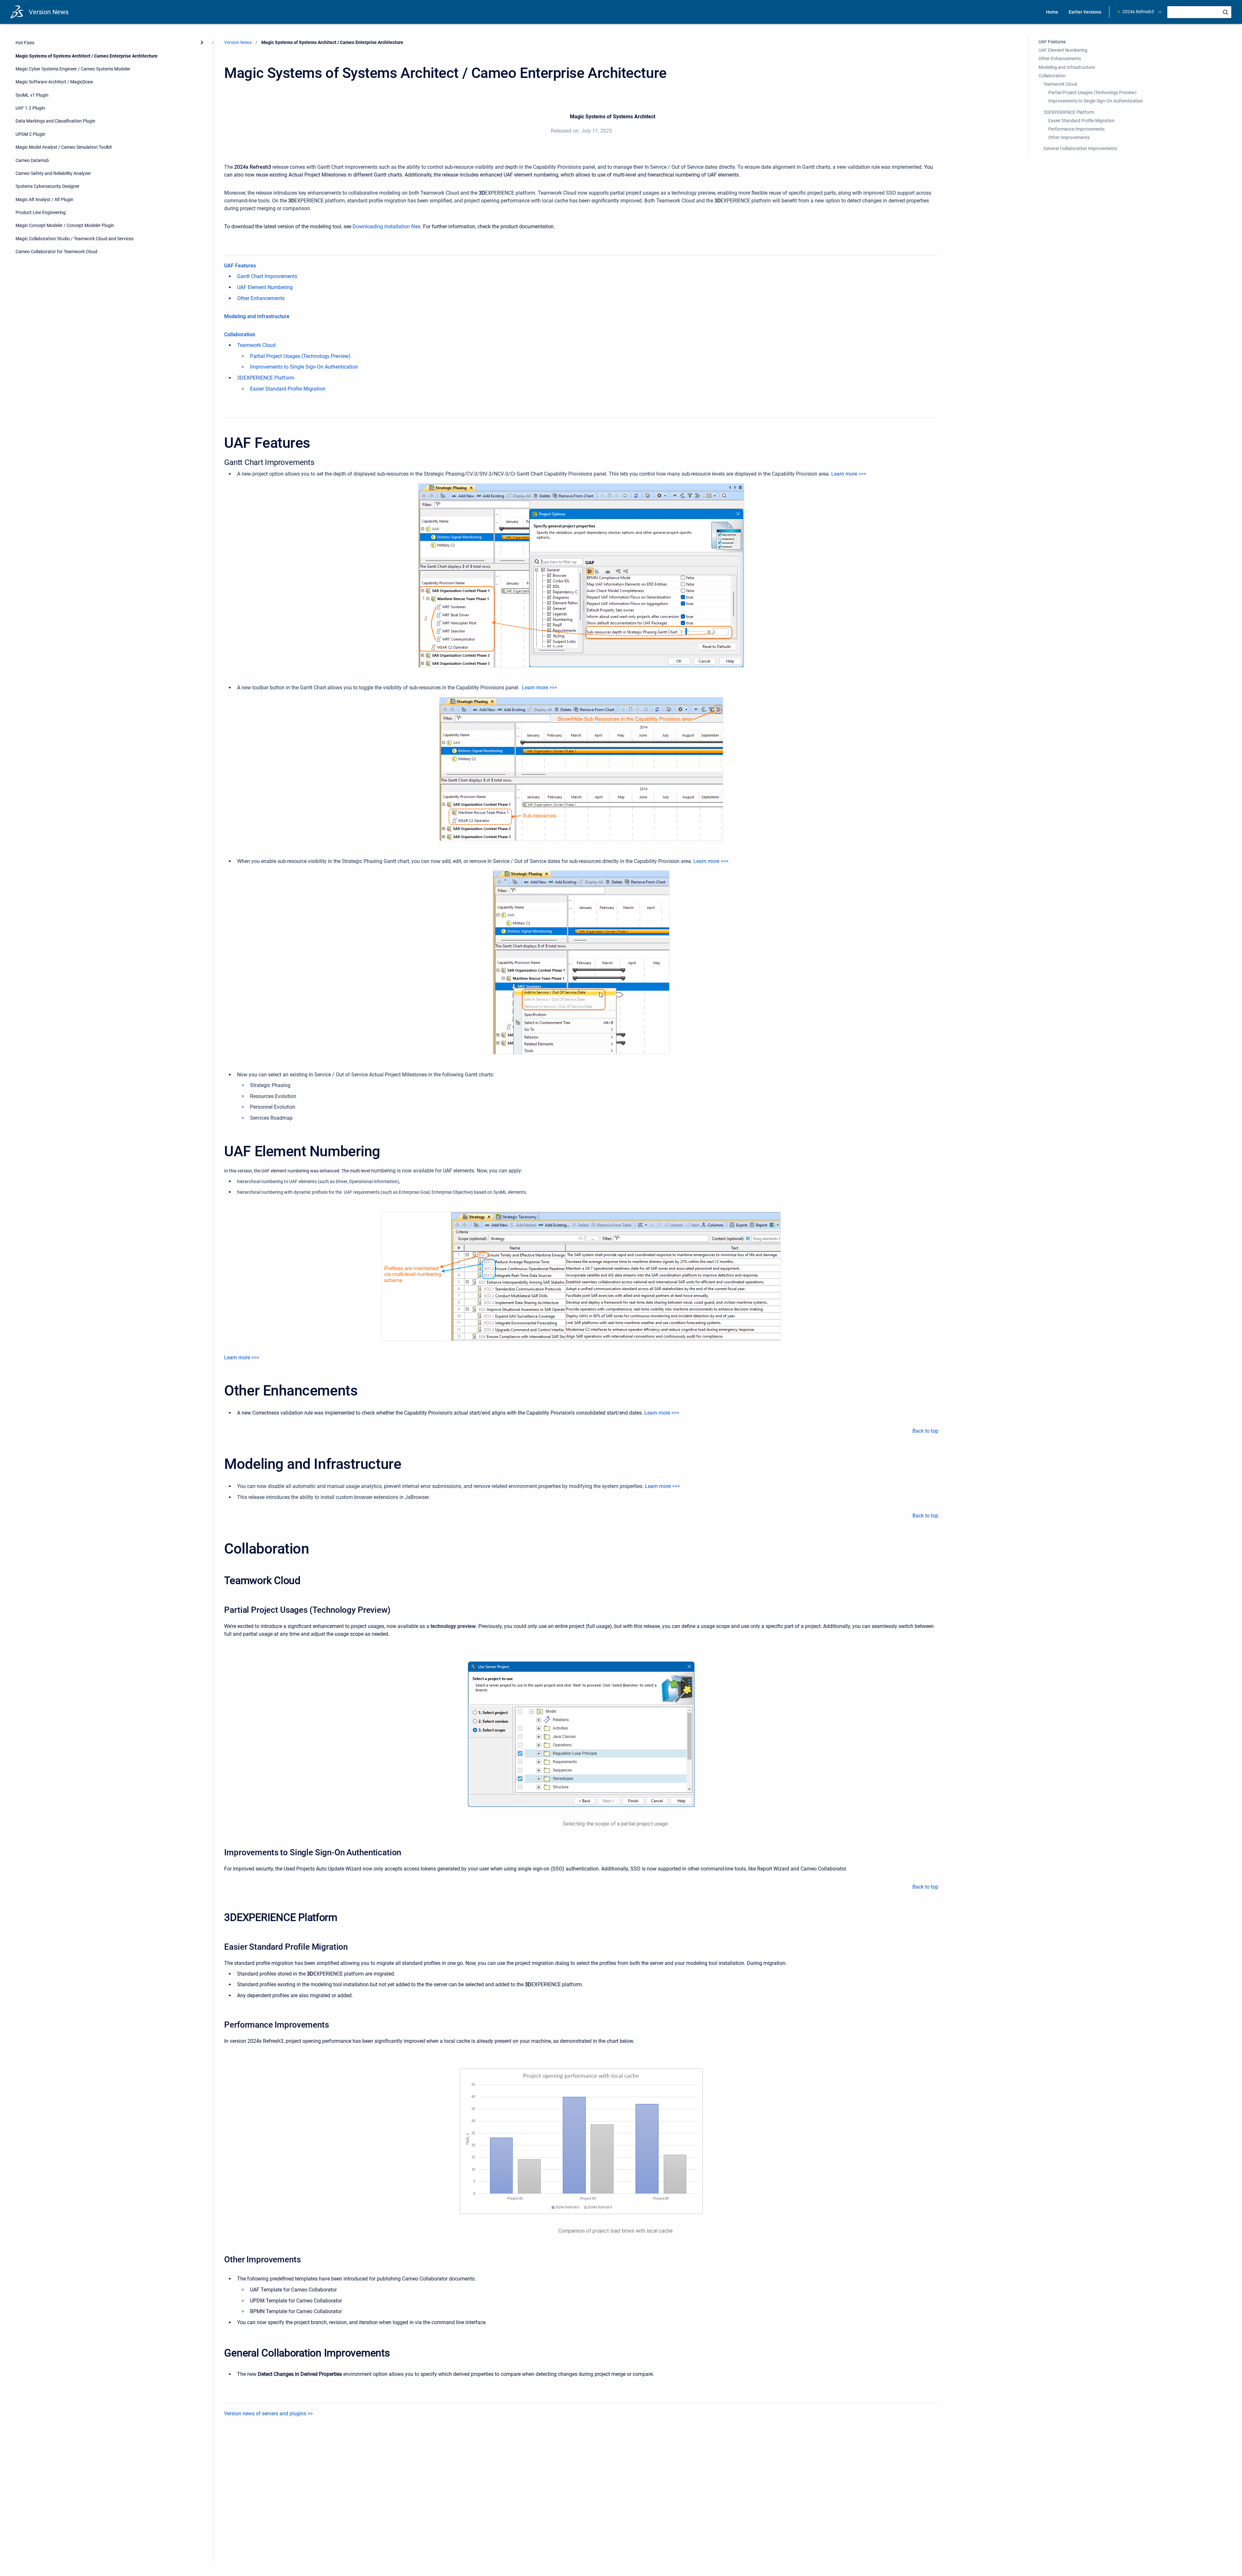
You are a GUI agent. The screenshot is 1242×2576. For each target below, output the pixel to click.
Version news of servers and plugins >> (268, 2414)
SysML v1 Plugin (32, 95)
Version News (49, 12)
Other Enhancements (261, 298)
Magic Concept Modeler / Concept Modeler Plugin (65, 225)
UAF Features (240, 266)
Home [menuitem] (1052, 12)
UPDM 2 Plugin (30, 134)
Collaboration (240, 334)
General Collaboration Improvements (1080, 148)
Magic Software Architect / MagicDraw (54, 82)
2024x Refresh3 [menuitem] (1138, 12)
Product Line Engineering (41, 212)
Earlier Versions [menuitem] (1085, 12)
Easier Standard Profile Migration (288, 389)
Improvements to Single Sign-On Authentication (304, 367)
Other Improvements (1069, 137)
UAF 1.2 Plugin (30, 108)
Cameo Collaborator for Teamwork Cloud (56, 252)
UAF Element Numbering (265, 287)
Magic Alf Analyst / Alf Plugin (44, 199)
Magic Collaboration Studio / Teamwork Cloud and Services (75, 239)
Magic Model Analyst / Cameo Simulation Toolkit (64, 147)
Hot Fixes (25, 43)
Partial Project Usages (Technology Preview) (300, 356)
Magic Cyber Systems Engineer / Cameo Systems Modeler (73, 69)
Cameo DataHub (32, 160)
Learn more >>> (849, 474)
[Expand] (202, 43)
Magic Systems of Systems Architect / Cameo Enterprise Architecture (87, 56)
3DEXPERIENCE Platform (266, 378)
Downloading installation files (387, 226)
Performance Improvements (1076, 129)
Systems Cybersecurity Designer (48, 186)
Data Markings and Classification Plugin (55, 121)
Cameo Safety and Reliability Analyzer (53, 173)
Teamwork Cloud (256, 345)
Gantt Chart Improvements (267, 276)
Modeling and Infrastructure (257, 316)
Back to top (925, 1431)
